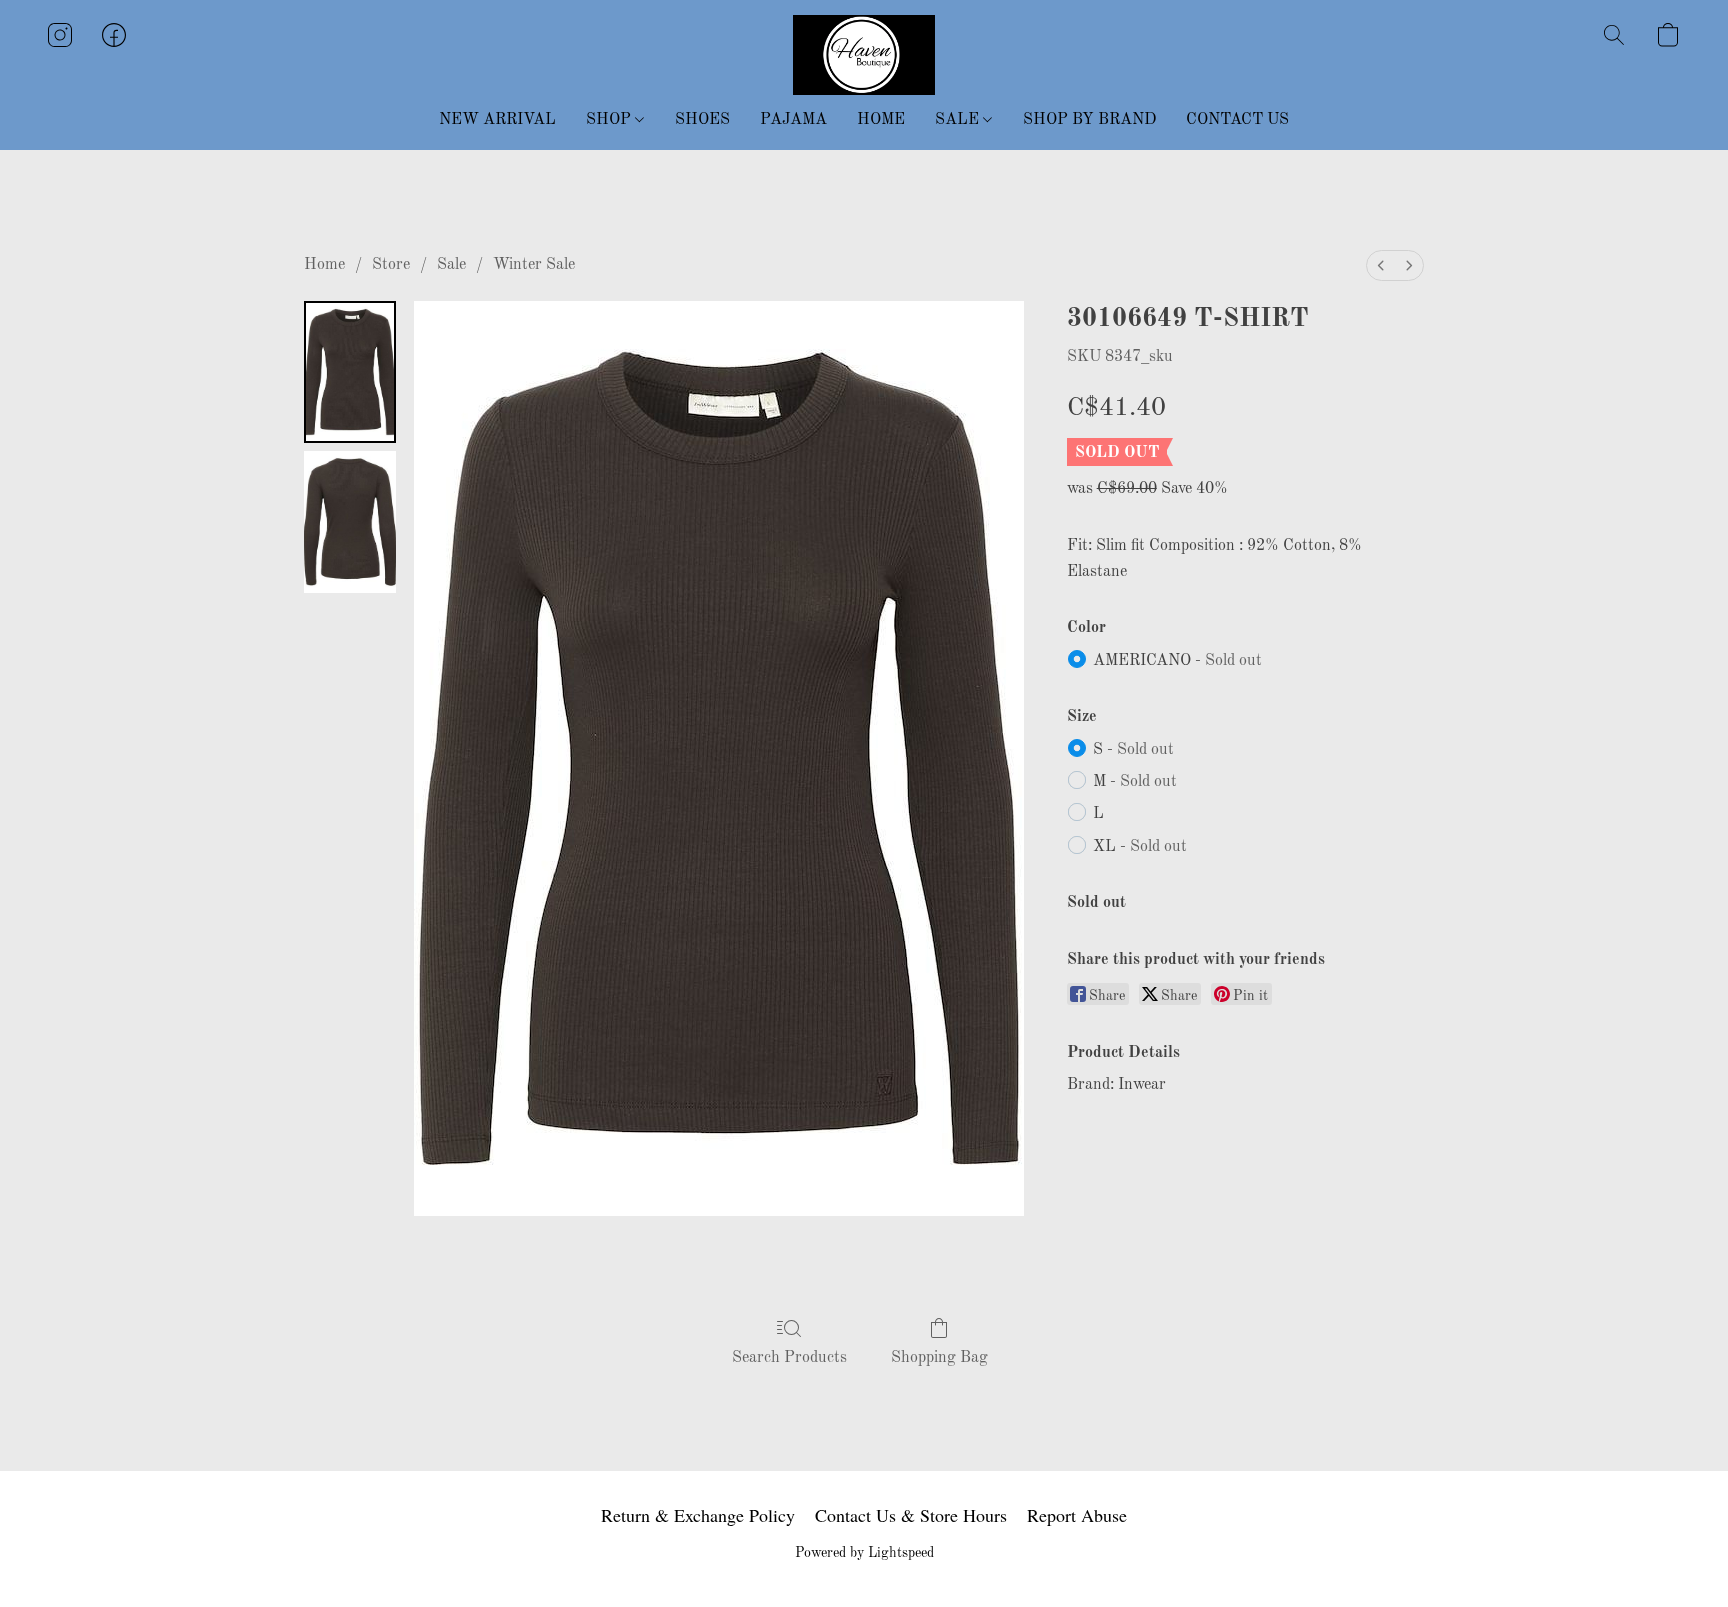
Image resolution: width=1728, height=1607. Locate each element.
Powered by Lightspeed (864, 1553)
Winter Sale (534, 265)
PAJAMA (793, 120)
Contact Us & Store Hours (911, 1515)
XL (1140, 847)
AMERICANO (1177, 661)
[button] (864, 55)
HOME (881, 120)
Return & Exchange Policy (698, 1515)
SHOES (702, 120)
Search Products (789, 1358)
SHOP (610, 120)
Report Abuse (1077, 1515)
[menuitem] (1381, 265)
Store (391, 265)
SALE (959, 120)
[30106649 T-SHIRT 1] (350, 522)
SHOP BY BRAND (1089, 120)
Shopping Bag (939, 1358)
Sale (451, 265)
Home (324, 265)
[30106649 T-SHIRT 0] (350, 372)
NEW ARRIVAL (497, 120)
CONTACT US (1237, 120)
